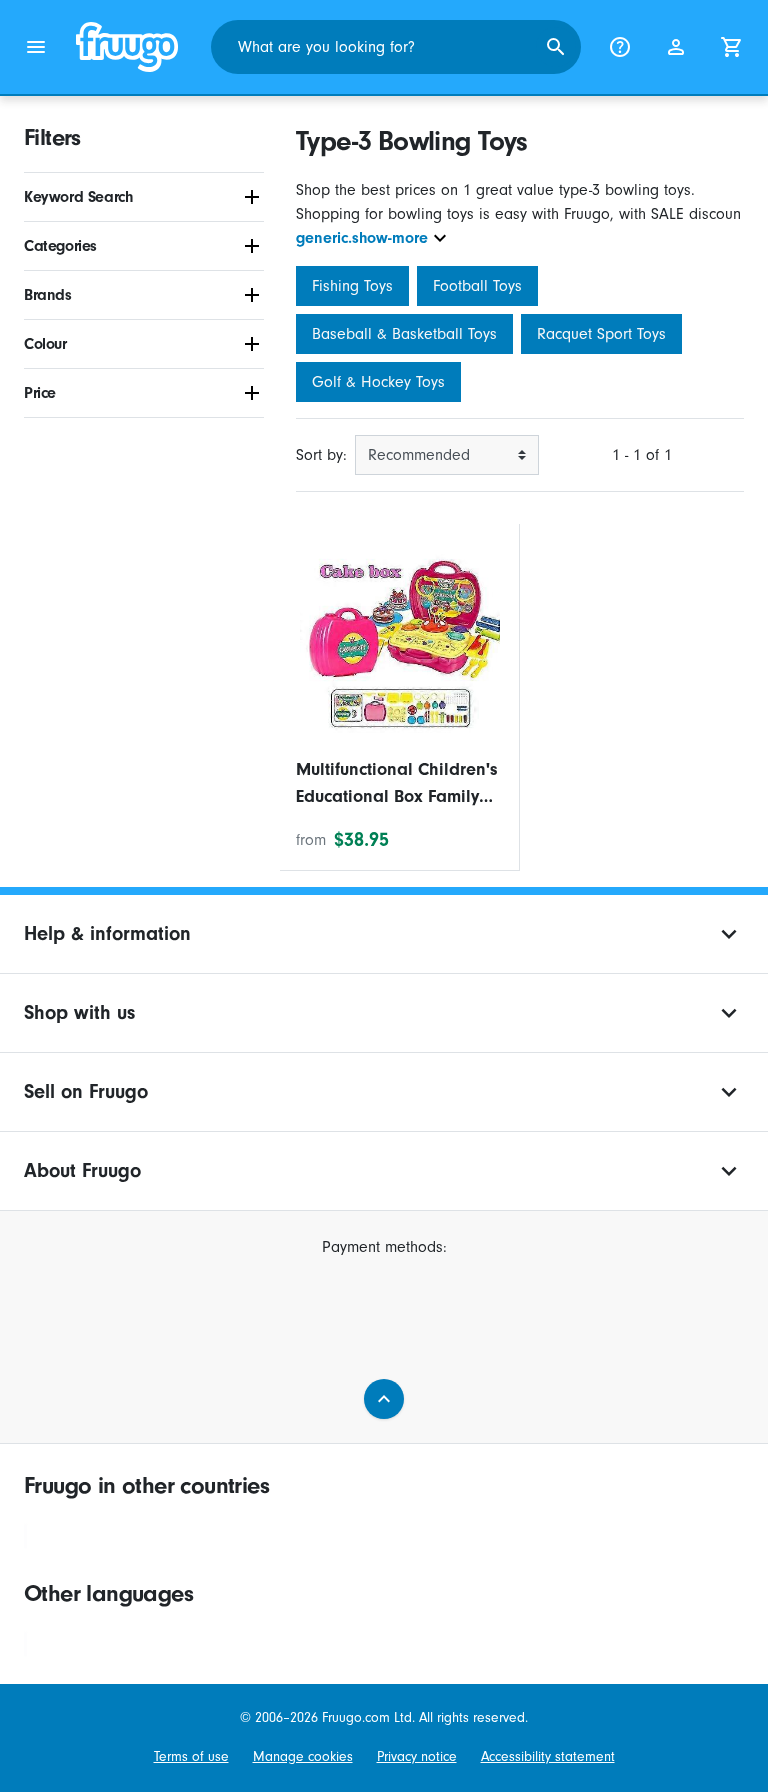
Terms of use (191, 1756)
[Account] (676, 47)
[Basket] (732, 47)
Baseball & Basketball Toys (404, 334)
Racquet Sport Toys (601, 334)
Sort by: (321, 455)
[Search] (556, 47)
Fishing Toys (352, 286)
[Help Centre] (620, 47)
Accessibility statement (548, 1756)
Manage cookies (303, 1756)
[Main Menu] (36, 47)
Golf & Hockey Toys (378, 382)
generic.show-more (362, 238)
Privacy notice (417, 1756)
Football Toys (477, 286)
